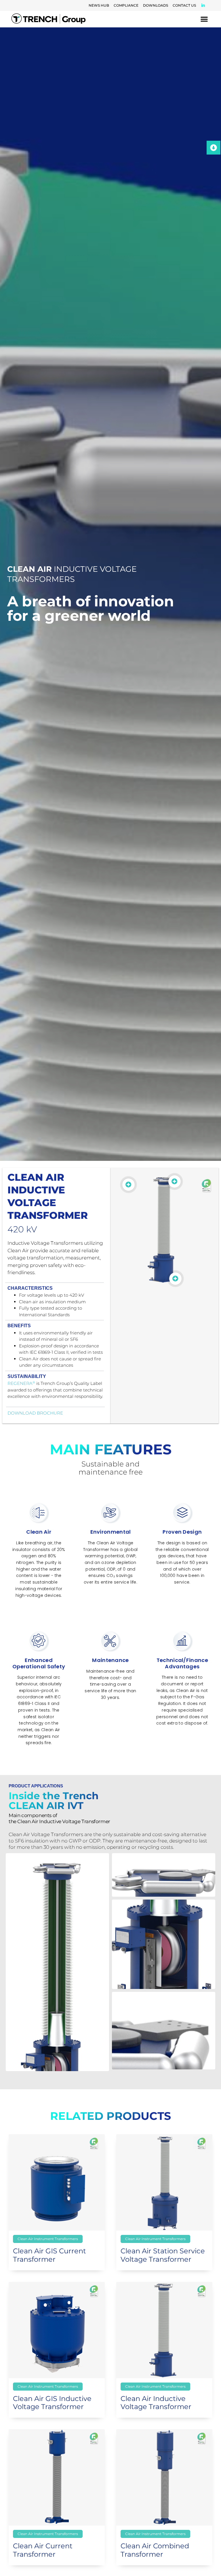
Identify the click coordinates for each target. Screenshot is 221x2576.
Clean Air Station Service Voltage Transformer (163, 2255)
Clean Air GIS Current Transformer (49, 2255)
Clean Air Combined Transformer (155, 2550)
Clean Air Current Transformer (43, 2550)
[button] (204, 19)
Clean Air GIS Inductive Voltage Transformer (52, 2403)
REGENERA (21, 1383)
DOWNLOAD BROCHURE (35, 1413)
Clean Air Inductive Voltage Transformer (156, 2403)
